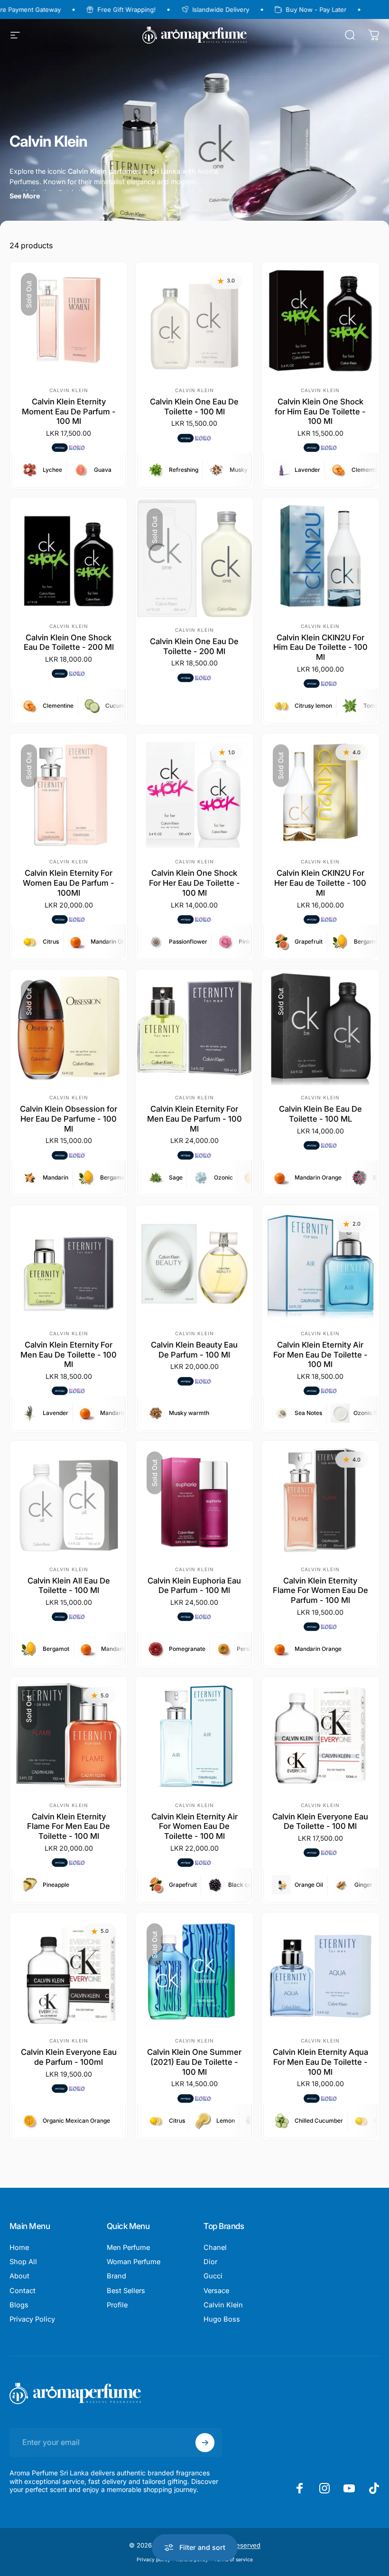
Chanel (215, 2248)
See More (25, 196)
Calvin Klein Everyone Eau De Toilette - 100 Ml (320, 1822)
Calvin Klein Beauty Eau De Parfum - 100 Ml (194, 1350)
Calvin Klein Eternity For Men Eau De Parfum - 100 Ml (194, 1119)
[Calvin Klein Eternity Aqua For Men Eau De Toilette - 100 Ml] (320, 1971)
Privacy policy (153, 2560)
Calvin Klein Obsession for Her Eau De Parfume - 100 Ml (69, 1119)
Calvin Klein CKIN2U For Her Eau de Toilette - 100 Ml (320, 883)
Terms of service (233, 2560)
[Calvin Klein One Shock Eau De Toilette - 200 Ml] (69, 556)
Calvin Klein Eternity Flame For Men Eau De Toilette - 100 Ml (69, 1826)
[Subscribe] (205, 2443)
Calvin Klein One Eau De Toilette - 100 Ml (194, 407)
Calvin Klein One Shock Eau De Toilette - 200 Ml (69, 642)
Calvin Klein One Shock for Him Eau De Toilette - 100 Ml (320, 411)
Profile (117, 2305)
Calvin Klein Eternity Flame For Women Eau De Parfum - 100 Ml (320, 1590)
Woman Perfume (134, 2262)
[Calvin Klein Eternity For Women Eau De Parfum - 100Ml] (69, 792)
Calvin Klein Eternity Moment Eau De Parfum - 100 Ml (69, 411)
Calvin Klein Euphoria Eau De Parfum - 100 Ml (194, 1586)
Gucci (213, 2276)
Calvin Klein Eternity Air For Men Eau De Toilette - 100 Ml (320, 1354)
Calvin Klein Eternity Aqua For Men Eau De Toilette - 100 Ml (320, 2062)
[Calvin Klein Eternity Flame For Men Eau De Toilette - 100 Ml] (69, 1735)
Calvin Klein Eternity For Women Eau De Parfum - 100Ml (69, 883)
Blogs (19, 2305)
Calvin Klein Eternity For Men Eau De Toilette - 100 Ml (69, 1354)
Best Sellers (126, 2291)
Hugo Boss (222, 2319)
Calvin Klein (69, 390)
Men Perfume (128, 2248)
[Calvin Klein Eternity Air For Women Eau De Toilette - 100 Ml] (194, 1735)
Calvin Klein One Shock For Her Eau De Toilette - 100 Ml (194, 883)
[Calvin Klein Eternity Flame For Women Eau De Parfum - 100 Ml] (320, 1499)
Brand (116, 2276)
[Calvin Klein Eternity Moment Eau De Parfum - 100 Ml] (69, 321)
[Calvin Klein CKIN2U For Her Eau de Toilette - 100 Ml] (320, 792)
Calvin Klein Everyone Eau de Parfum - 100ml (69, 2057)
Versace (216, 2291)
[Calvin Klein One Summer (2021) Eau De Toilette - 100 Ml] (194, 1971)
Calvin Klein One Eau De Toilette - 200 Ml (194, 646)
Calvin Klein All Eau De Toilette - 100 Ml (69, 1586)
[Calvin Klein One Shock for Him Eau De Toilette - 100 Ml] (320, 321)
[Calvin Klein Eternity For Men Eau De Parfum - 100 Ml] (194, 1028)
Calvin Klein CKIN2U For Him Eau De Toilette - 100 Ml (320, 647)
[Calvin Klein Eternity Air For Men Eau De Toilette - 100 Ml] (320, 1264)
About (19, 2276)
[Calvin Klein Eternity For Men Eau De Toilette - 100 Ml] (69, 1264)
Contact (23, 2291)
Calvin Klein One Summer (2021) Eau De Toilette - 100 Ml (194, 2062)
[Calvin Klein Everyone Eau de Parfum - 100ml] (69, 1971)
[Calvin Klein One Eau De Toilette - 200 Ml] (194, 558)
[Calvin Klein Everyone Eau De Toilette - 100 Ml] (320, 1735)
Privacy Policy (32, 2319)
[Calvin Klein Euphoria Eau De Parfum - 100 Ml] (194, 1499)
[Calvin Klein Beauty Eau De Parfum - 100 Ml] (194, 1264)
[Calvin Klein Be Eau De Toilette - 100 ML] (320, 1028)
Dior (210, 2262)
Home (19, 2248)
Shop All (23, 2262)
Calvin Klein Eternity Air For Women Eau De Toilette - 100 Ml (194, 1826)
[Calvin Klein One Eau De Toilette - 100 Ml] (194, 321)
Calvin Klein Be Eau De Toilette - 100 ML (320, 1114)
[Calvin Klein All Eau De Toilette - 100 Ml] (69, 1499)
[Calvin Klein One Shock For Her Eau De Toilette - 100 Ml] (194, 792)
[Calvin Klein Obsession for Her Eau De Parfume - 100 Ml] (69, 1028)
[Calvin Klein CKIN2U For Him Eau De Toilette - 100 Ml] (320, 556)
